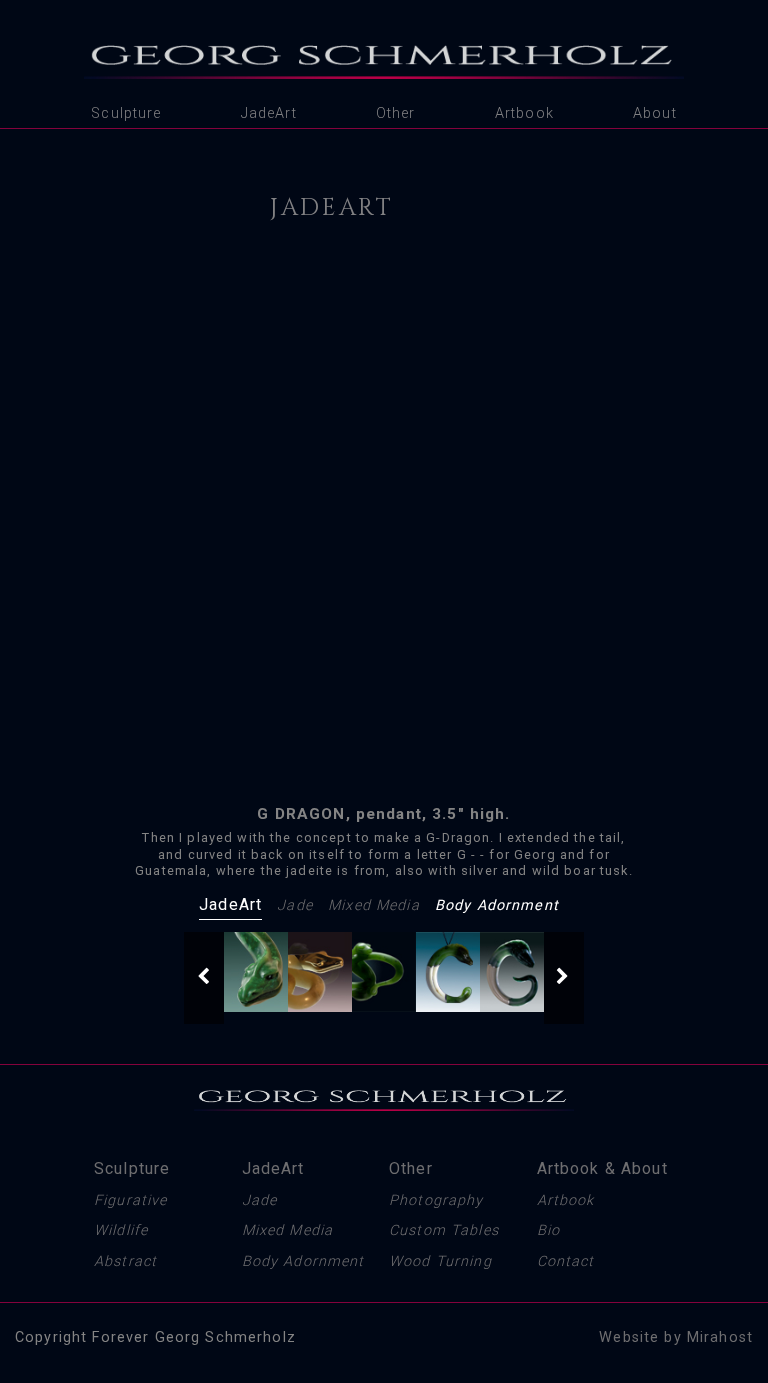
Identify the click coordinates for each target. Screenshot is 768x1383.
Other (396, 113)
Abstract (125, 1261)
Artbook (524, 113)
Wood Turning (440, 1261)
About (655, 113)
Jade (295, 905)
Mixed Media (374, 905)
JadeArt (269, 113)
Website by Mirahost (676, 1337)
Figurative (130, 1200)
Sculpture (126, 113)
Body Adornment (497, 905)
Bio (548, 1230)
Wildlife (121, 1230)
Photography (436, 1200)
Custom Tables (444, 1230)
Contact (566, 1261)
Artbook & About (602, 1168)
